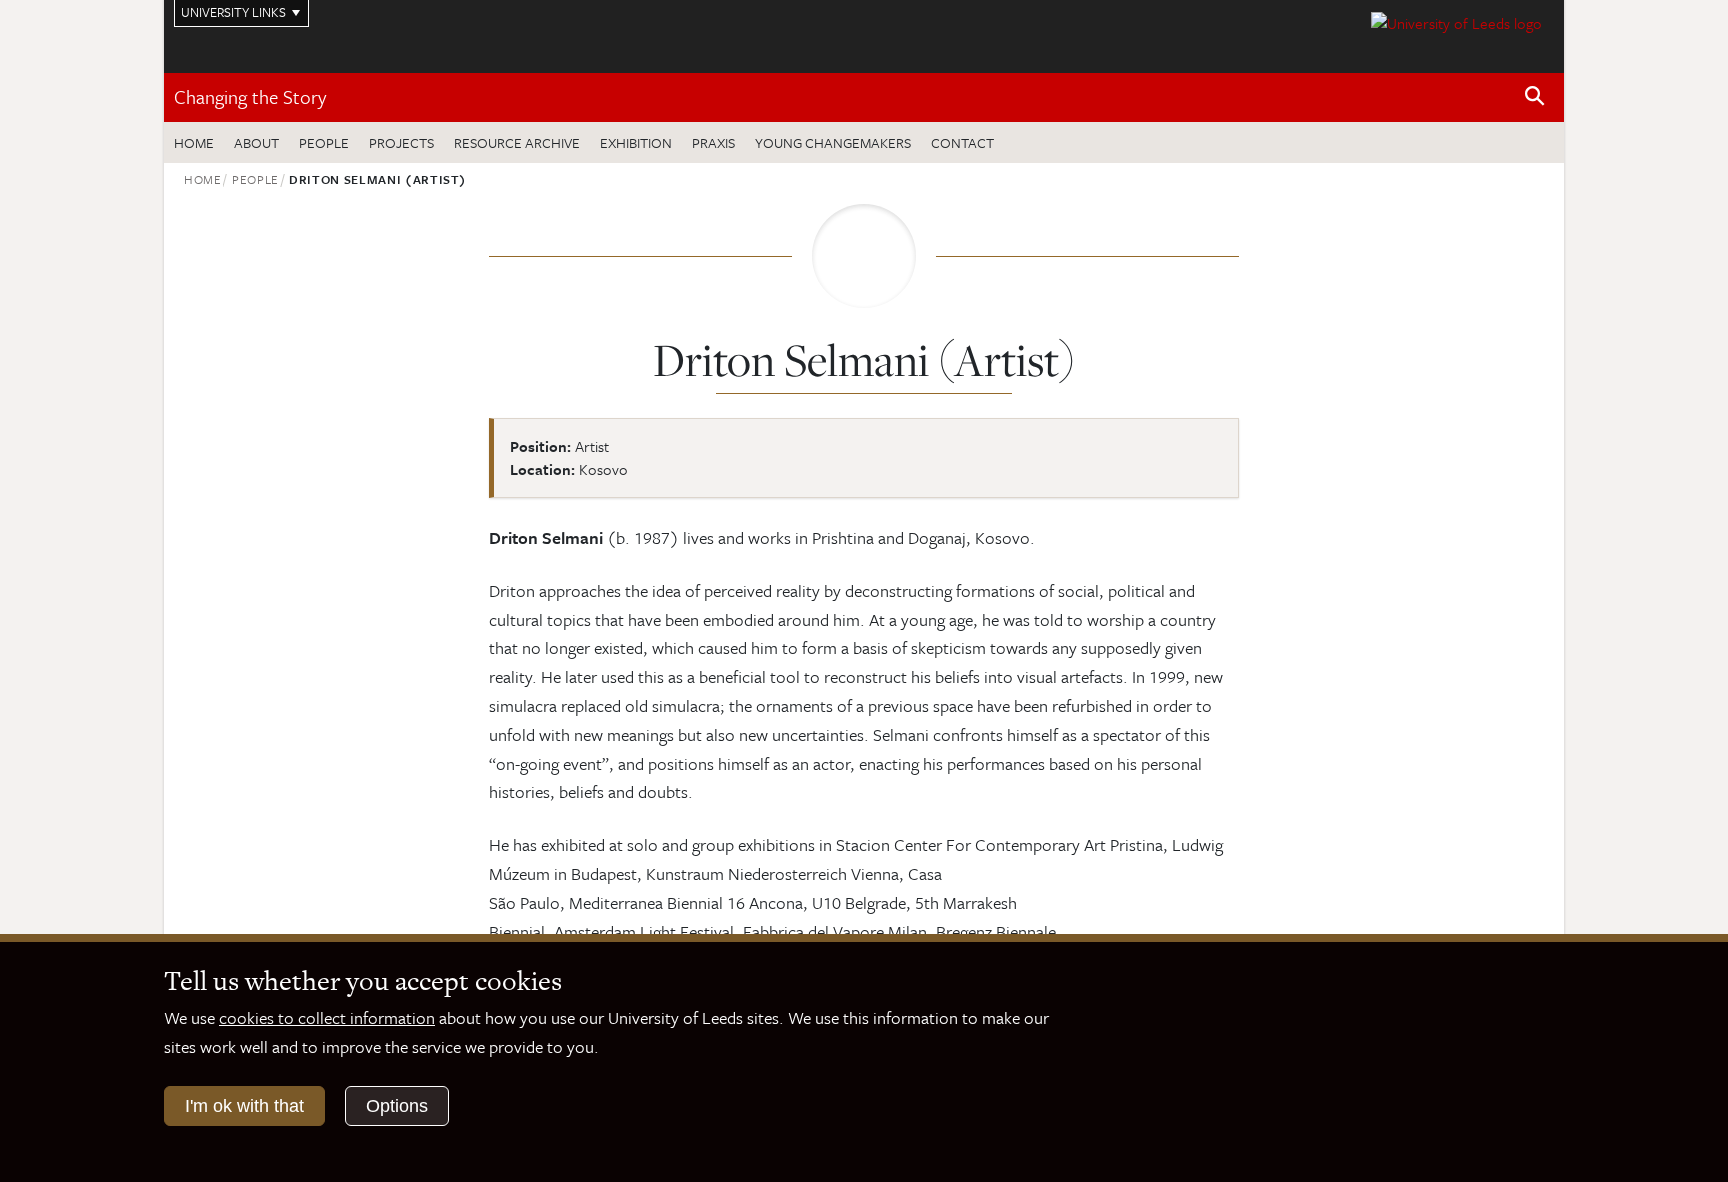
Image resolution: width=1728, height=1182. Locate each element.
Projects (401, 142)
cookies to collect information (327, 1017)
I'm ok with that (244, 1106)
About (256, 142)
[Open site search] (1535, 96)
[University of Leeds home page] (1456, 21)
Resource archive (517, 142)
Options (397, 1106)
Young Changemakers (833, 142)
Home (194, 142)
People (324, 142)
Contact (962, 142)
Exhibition (636, 142)
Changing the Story (250, 96)
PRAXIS (713, 142)
